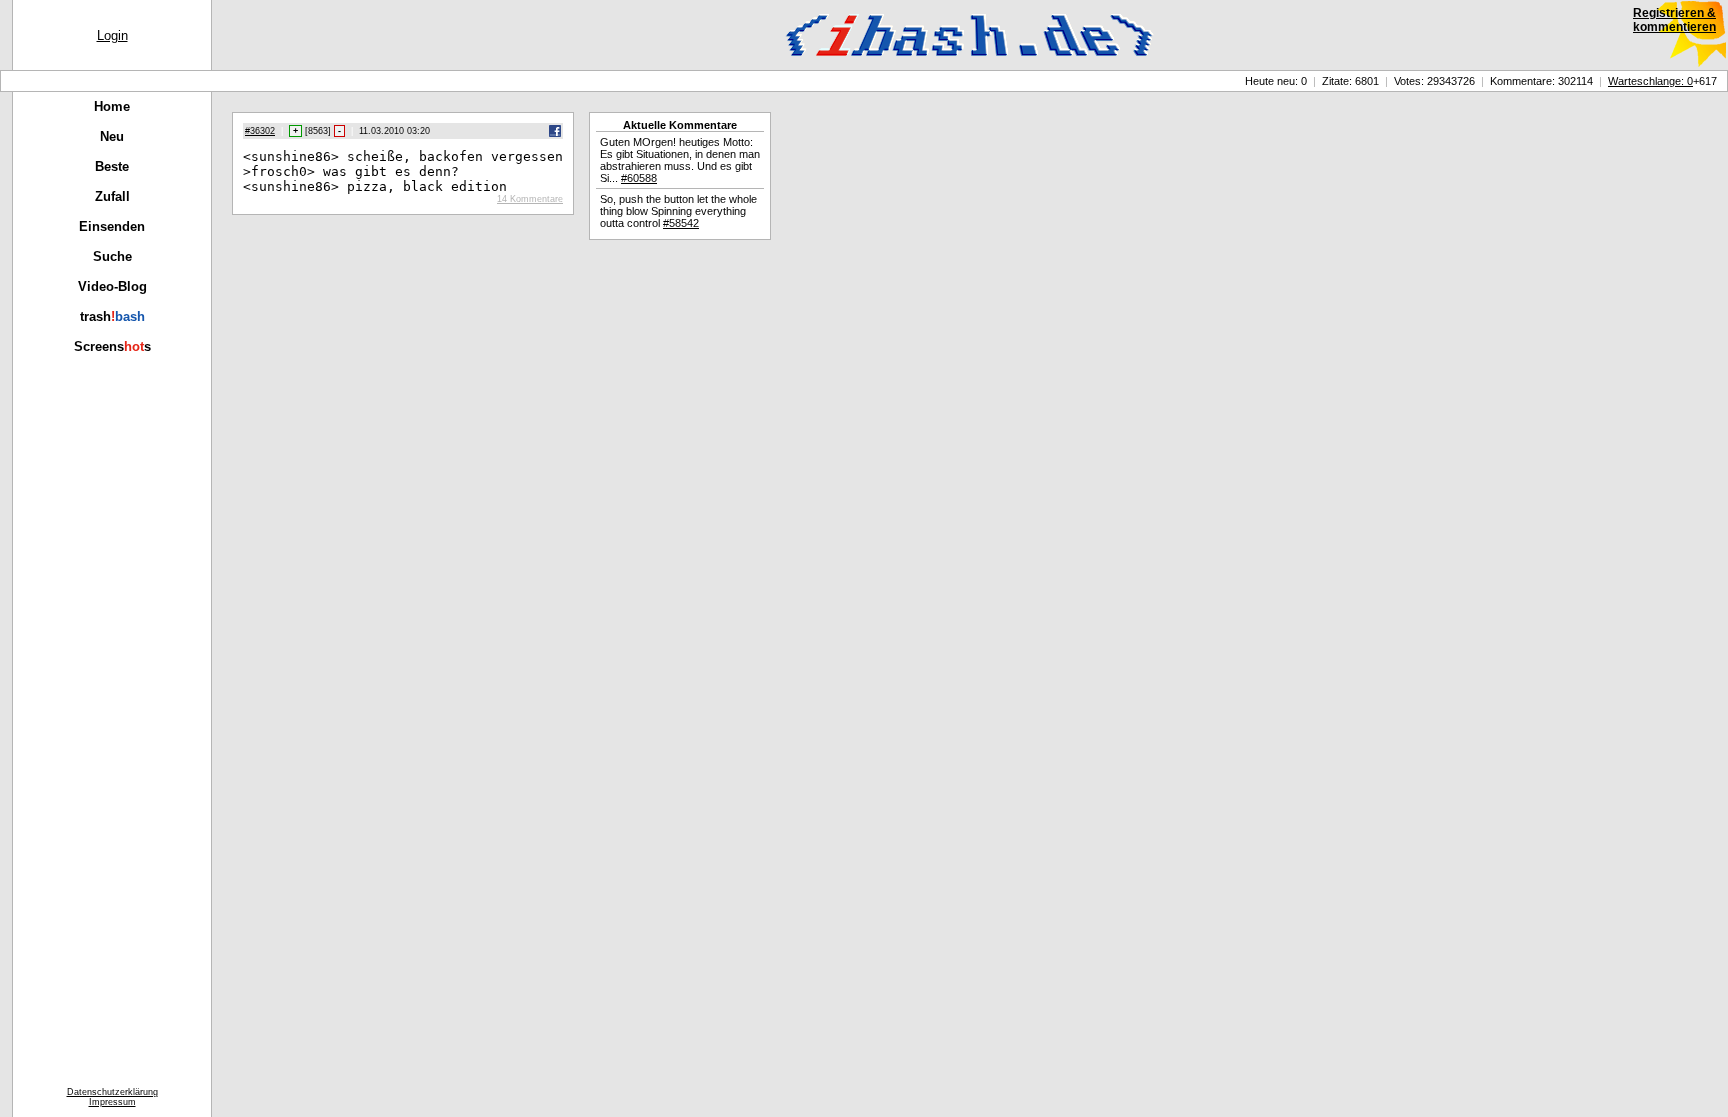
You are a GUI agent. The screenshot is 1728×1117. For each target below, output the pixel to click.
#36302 (260, 131)
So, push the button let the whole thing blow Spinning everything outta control (678, 211)
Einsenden (112, 226)
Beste (112, 166)
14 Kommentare (530, 199)
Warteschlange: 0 (1650, 81)
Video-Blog (112, 286)
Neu (112, 136)
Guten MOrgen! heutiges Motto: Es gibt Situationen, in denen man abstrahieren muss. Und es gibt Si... (680, 160)
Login (112, 35)
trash (112, 316)
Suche (112, 256)
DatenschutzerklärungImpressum (112, 1097)
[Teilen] (555, 134)
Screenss (112, 346)
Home (112, 106)
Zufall (112, 196)
